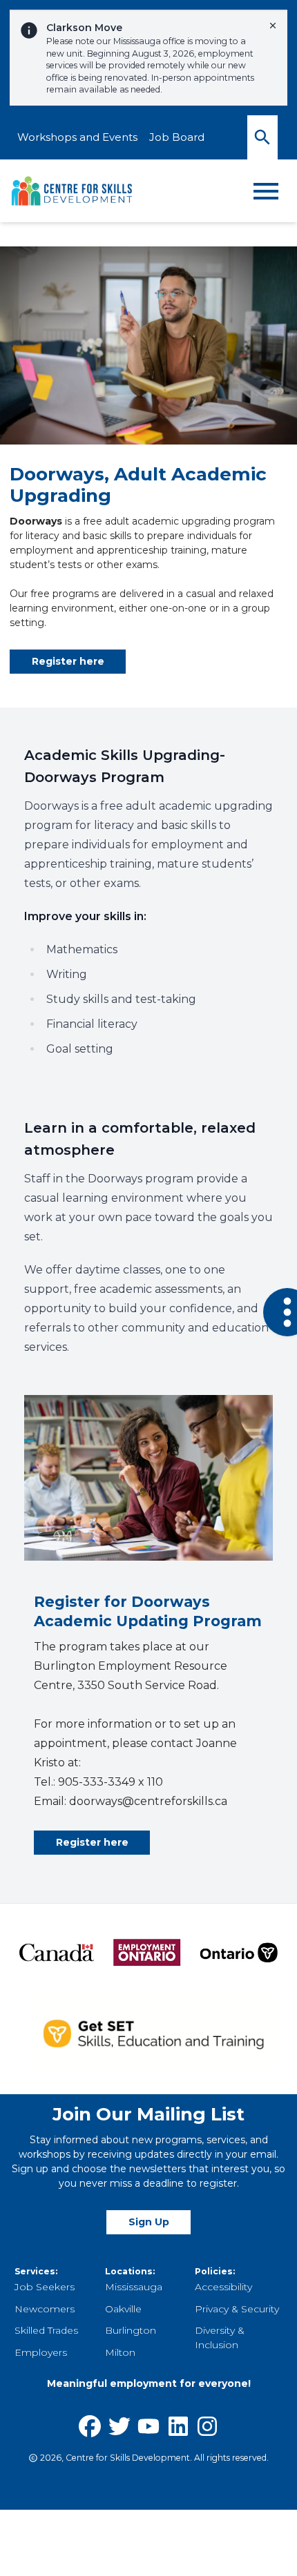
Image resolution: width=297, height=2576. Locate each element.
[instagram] (207, 2426)
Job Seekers (45, 2287)
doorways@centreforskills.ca (148, 1801)
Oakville (123, 2309)
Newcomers (45, 2309)
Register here (68, 661)
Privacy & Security (237, 2309)
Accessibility (223, 2287)
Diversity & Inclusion (220, 2338)
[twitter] (119, 2426)
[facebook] (90, 2426)
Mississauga (134, 2287)
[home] (73, 191)
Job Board (177, 137)
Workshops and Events (77, 137)
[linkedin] (178, 2426)
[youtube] (148, 2426)
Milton (120, 2352)
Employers (41, 2352)
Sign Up (149, 2222)
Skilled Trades (46, 2330)
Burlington (131, 2330)
